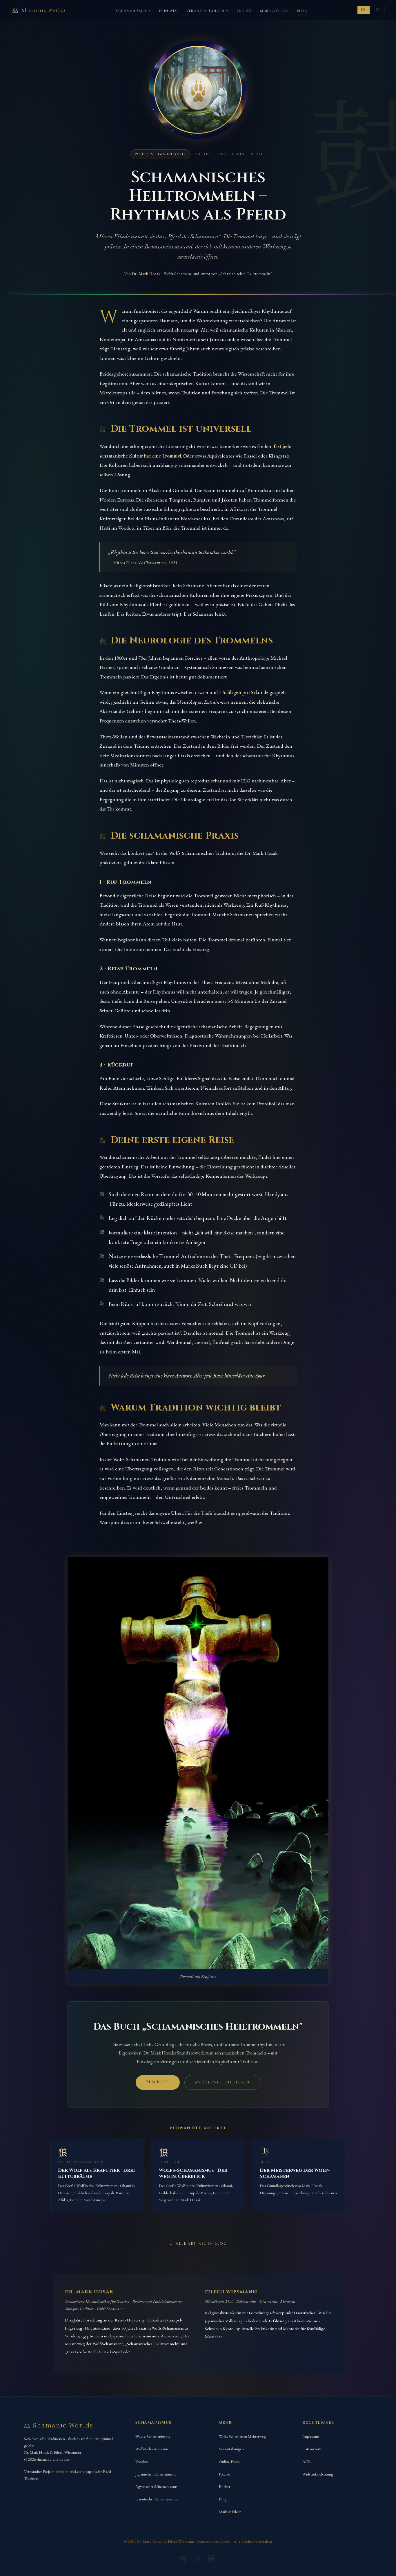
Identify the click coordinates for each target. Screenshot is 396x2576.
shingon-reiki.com (70, 2471)
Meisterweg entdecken (222, 2082)
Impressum (311, 2436)
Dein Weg (169, 11)
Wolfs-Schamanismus (152, 2449)
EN (378, 10)
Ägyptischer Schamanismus (156, 2487)
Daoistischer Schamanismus (157, 2499)
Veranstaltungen (206, 11)
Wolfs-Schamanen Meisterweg (242, 2436)
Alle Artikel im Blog (201, 2244)
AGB (307, 2462)
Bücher (244, 11)
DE (364, 10)
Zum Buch (158, 2082)
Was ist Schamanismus (152, 2436)
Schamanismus (131, 11)
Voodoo (142, 2462)
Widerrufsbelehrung (318, 2474)
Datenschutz (312, 2449)
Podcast (225, 2474)
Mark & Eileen (274, 11)
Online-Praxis (229, 2462)
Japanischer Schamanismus (156, 2474)
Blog (302, 11)
